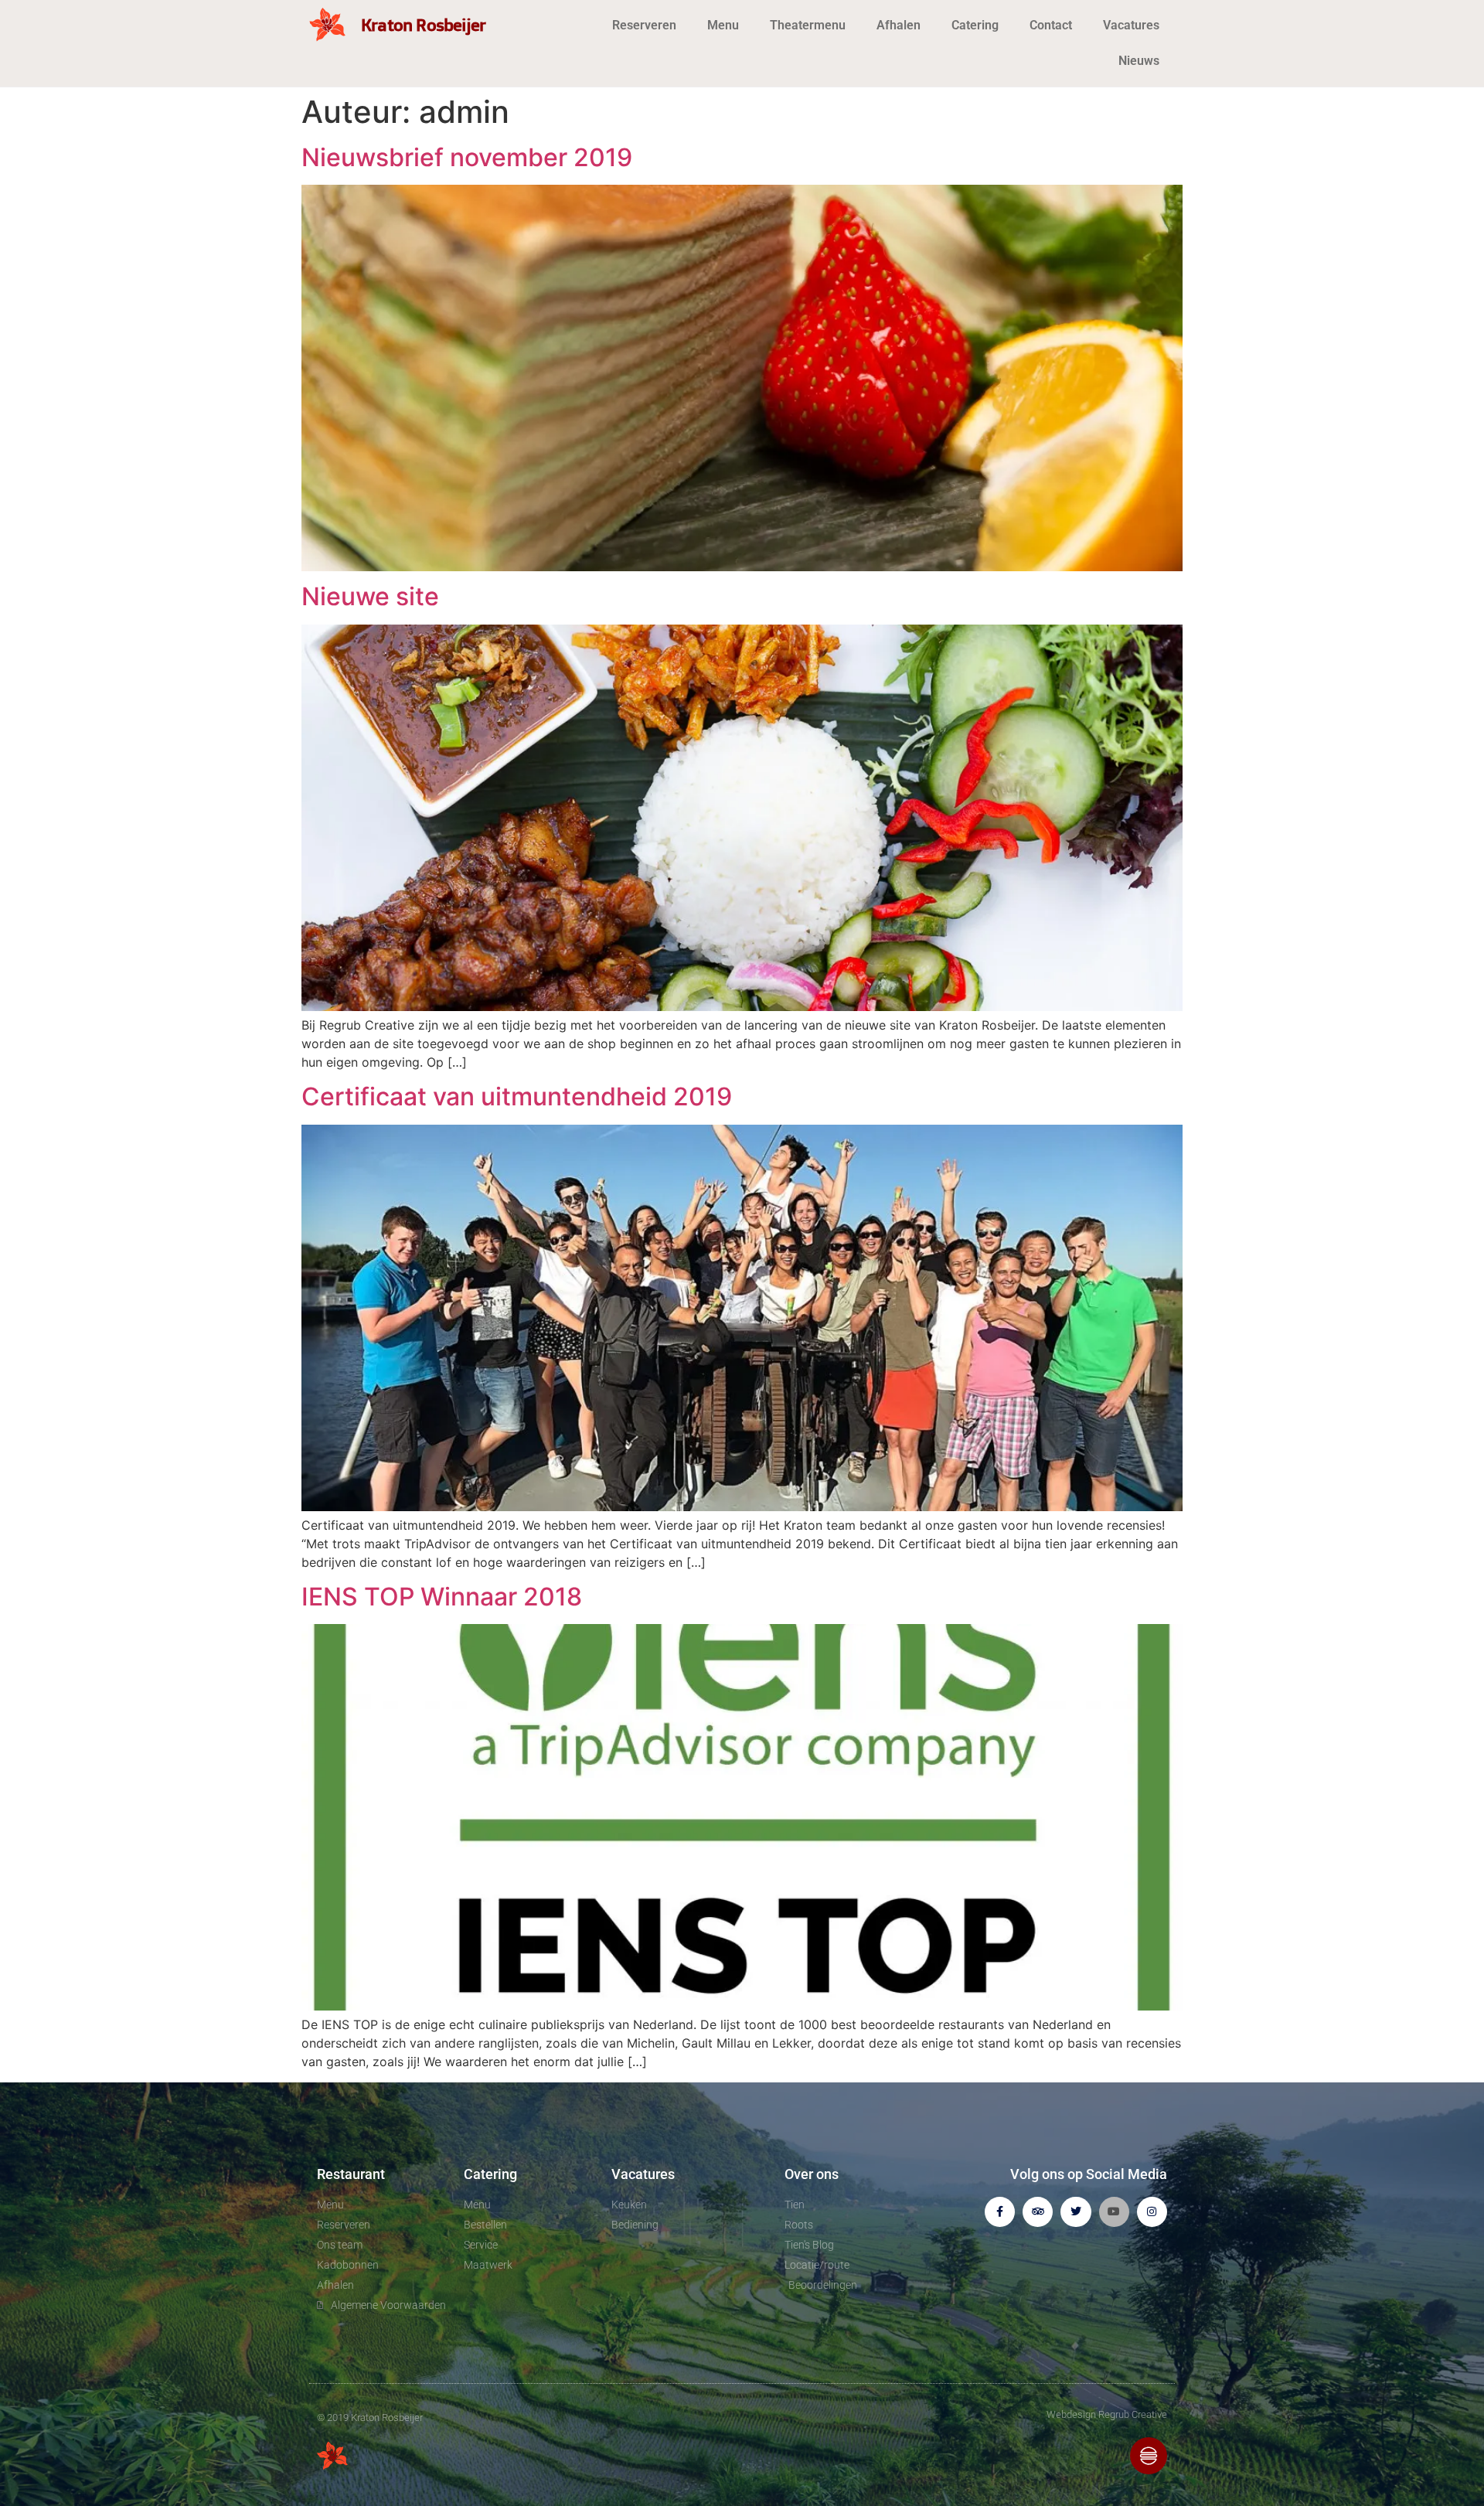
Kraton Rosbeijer (423, 24)
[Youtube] (1114, 2212)
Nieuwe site (370, 596)
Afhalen (899, 25)
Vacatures (1131, 25)
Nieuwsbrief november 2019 (467, 157)
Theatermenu (808, 25)
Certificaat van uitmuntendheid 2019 (517, 1096)
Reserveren (644, 25)
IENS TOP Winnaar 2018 (442, 1597)
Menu (723, 25)
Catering (975, 25)
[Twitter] (1076, 2212)
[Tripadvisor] (1038, 2212)
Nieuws (1139, 61)
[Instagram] (1152, 2212)
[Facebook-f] (1000, 2212)
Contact (1051, 25)
